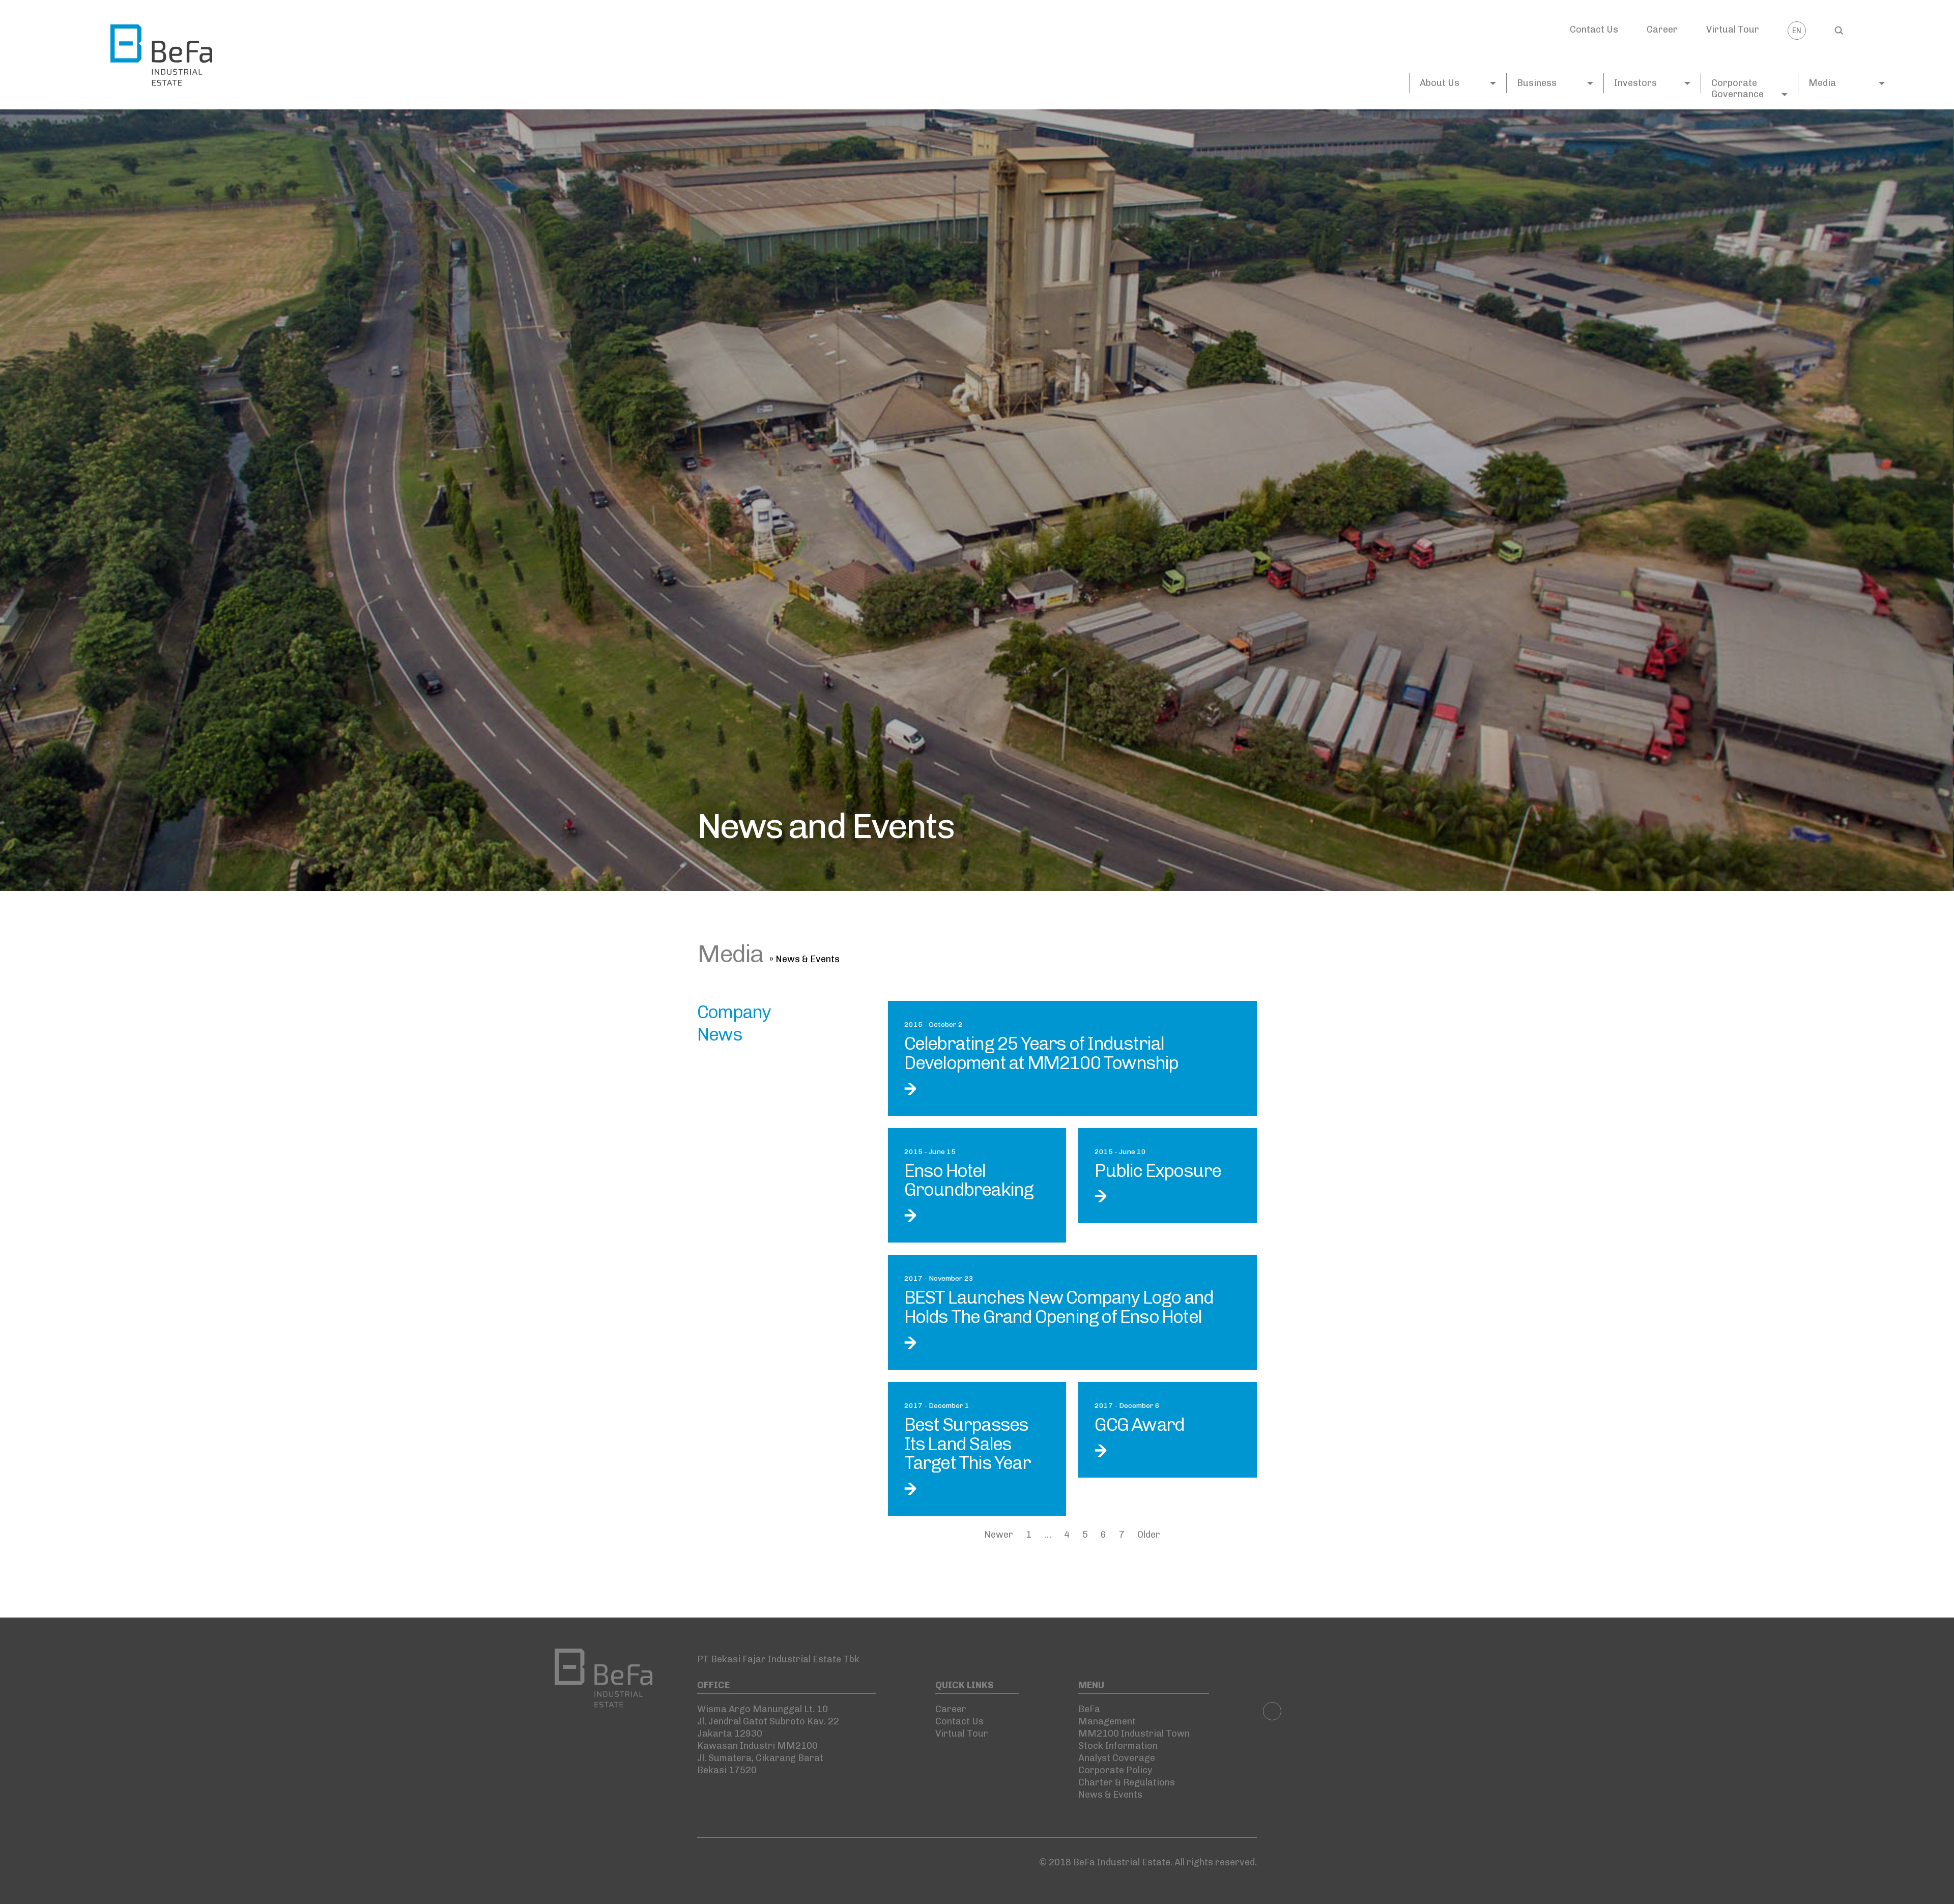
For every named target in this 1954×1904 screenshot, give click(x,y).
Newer (999, 1535)
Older (1149, 1535)
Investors (1635, 83)
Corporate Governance (1737, 89)
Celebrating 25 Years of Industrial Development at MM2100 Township (1041, 1053)
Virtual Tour (1733, 30)
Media (1822, 83)
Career (1662, 30)
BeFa (1089, 1709)
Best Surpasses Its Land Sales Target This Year (967, 1444)
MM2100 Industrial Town (1134, 1734)
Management (1107, 1721)
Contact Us (1594, 30)
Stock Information (1118, 1746)
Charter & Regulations (1127, 1782)
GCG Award (1139, 1424)
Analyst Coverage (1117, 1758)
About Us (1440, 83)
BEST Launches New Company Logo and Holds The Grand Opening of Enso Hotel (1059, 1307)
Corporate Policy (1115, 1770)
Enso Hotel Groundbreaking (969, 1180)
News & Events (1110, 1795)
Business (1537, 83)
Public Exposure (1158, 1171)
